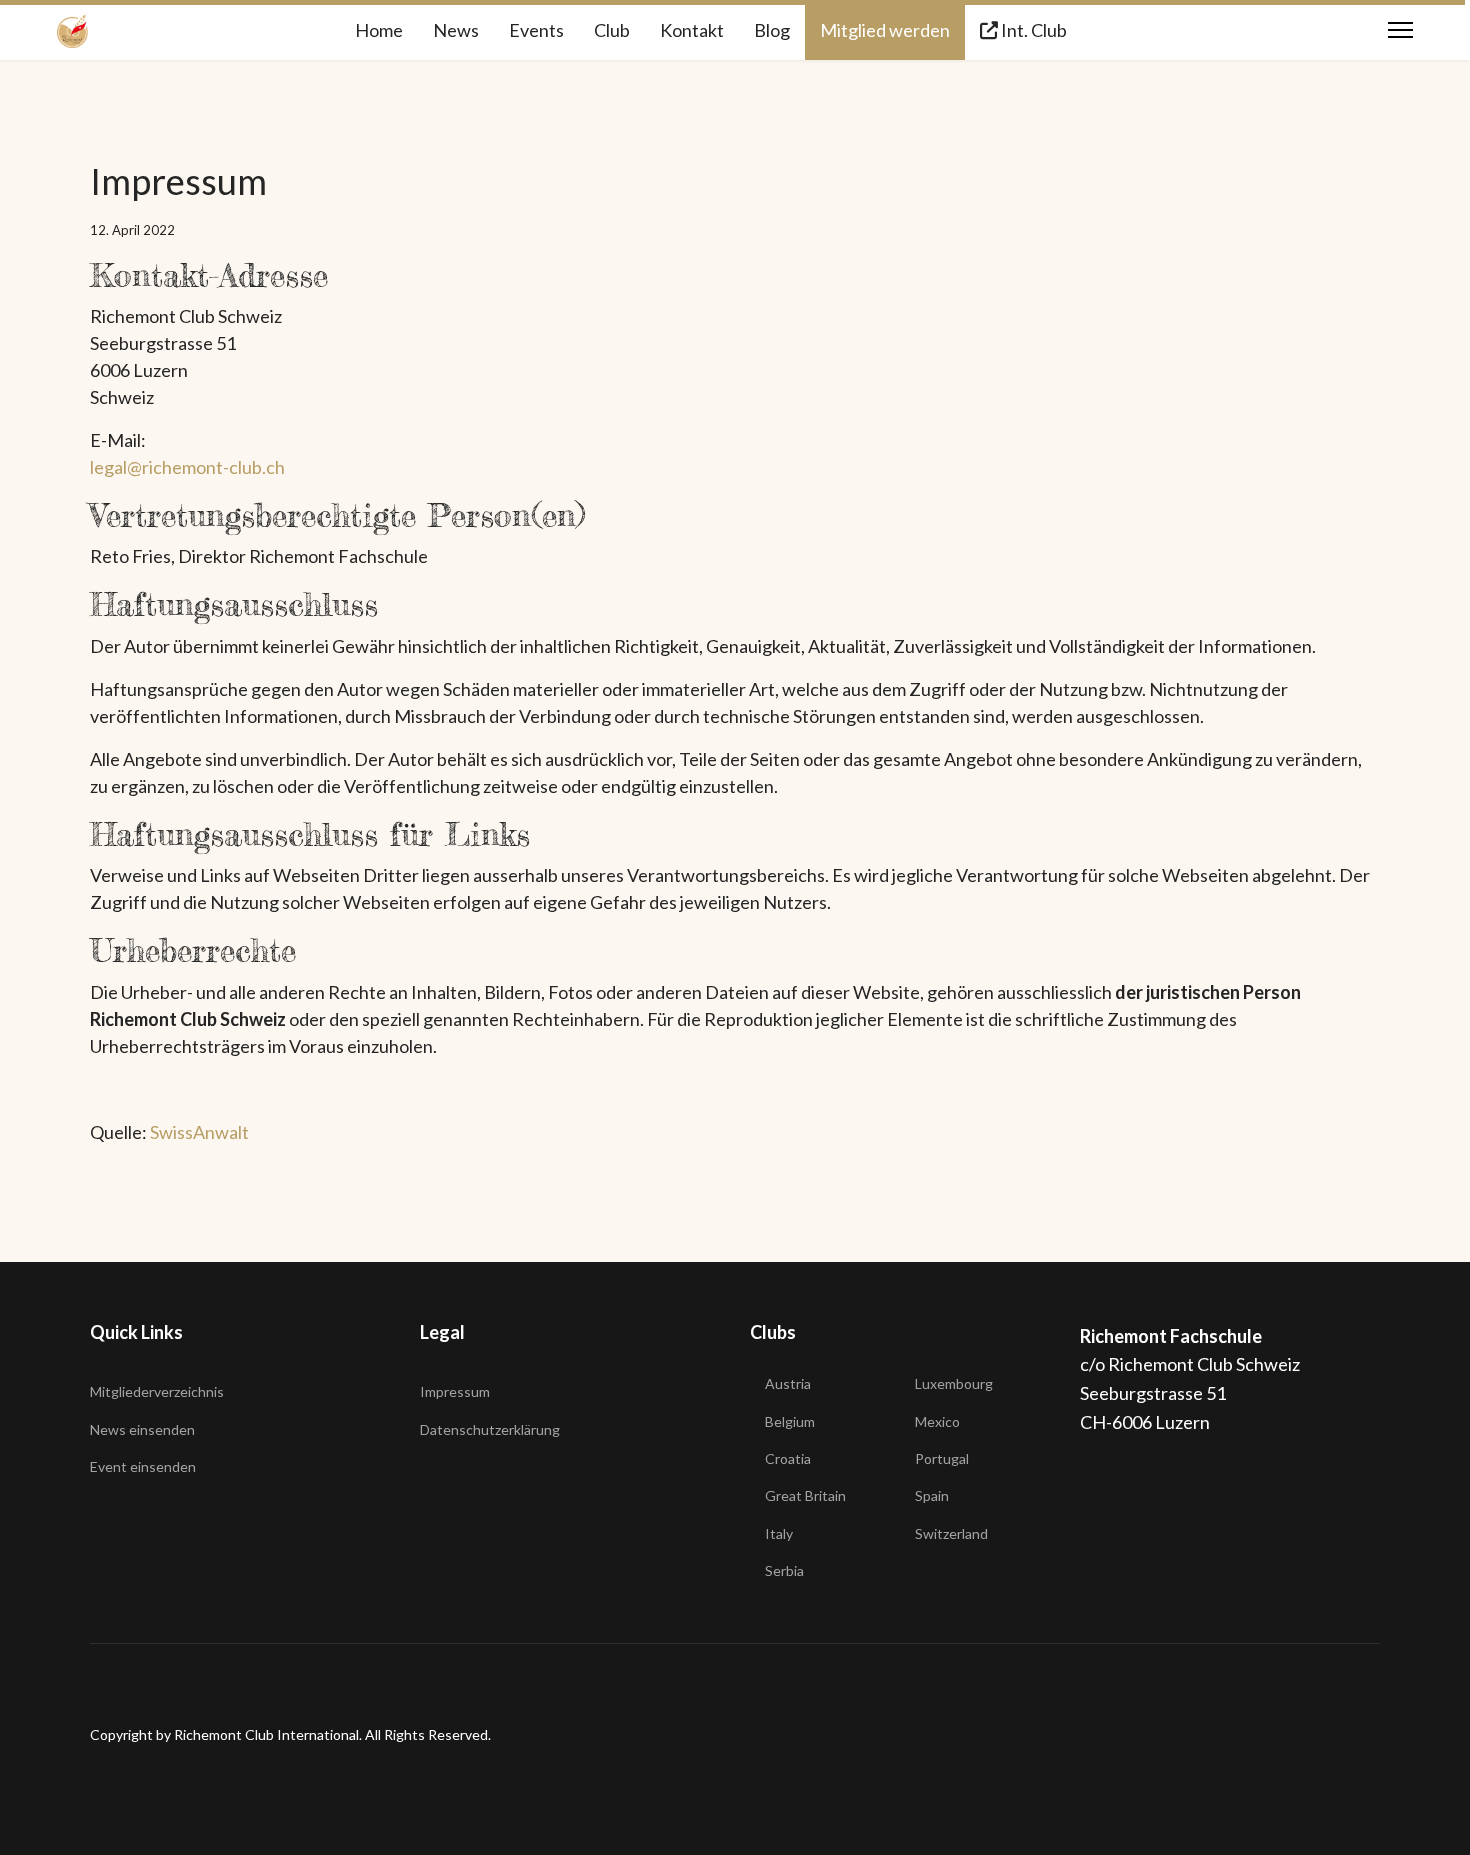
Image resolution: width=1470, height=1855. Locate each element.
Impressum (455, 1391)
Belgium (790, 1421)
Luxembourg (954, 1383)
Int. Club (1032, 30)
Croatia (788, 1458)
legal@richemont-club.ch (187, 467)
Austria (788, 1383)
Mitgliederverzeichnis (157, 1391)
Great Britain (805, 1495)
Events (536, 30)
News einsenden (142, 1429)
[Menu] (1400, 30)
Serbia (784, 1570)
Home (379, 30)
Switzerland (951, 1533)
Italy (779, 1533)
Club (612, 30)
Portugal (942, 1458)
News (456, 30)
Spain (932, 1495)
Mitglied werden (885, 30)
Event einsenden (143, 1466)
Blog (772, 30)
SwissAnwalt (199, 1132)
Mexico (937, 1421)
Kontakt (692, 30)
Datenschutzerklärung (490, 1429)
